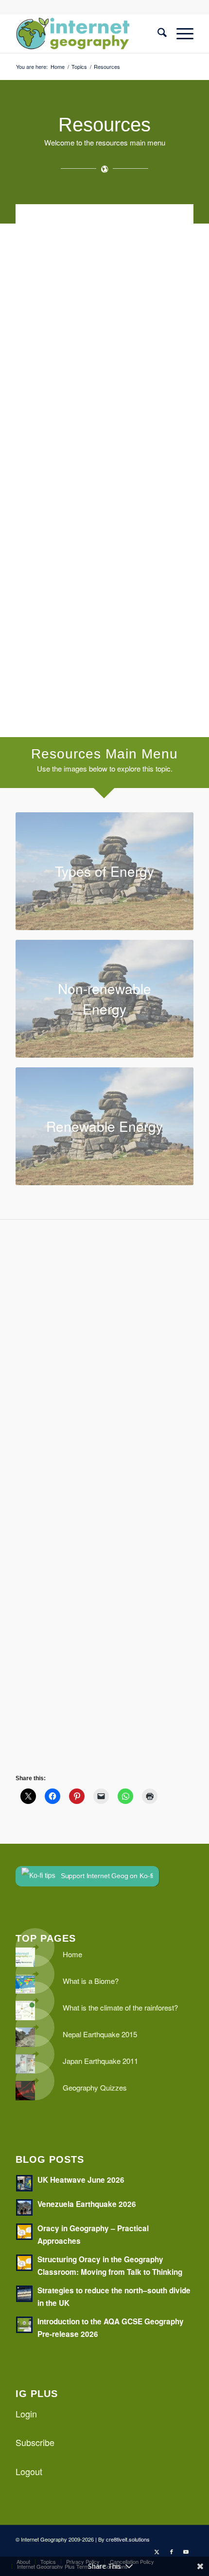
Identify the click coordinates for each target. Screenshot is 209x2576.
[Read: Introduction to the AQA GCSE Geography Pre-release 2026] (24, 2325)
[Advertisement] (104, 344)
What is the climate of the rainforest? (120, 2007)
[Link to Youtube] (186, 2551)
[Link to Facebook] (172, 2551)
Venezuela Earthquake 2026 (87, 2204)
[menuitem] (157, 33)
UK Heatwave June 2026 (81, 2180)
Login (26, 2414)
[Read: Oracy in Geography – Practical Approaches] (24, 2232)
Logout (29, 2471)
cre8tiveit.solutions (128, 2539)
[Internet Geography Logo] (87, 33)
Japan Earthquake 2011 (100, 2061)
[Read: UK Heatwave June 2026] (24, 2183)
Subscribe (35, 2442)
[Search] (157, 33)
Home (72, 1954)
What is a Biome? (91, 1981)
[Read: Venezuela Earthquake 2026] (24, 2207)
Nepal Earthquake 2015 (100, 2034)
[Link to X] (157, 2551)
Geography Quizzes (95, 2087)
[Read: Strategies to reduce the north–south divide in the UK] (24, 2294)
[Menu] (180, 33)
